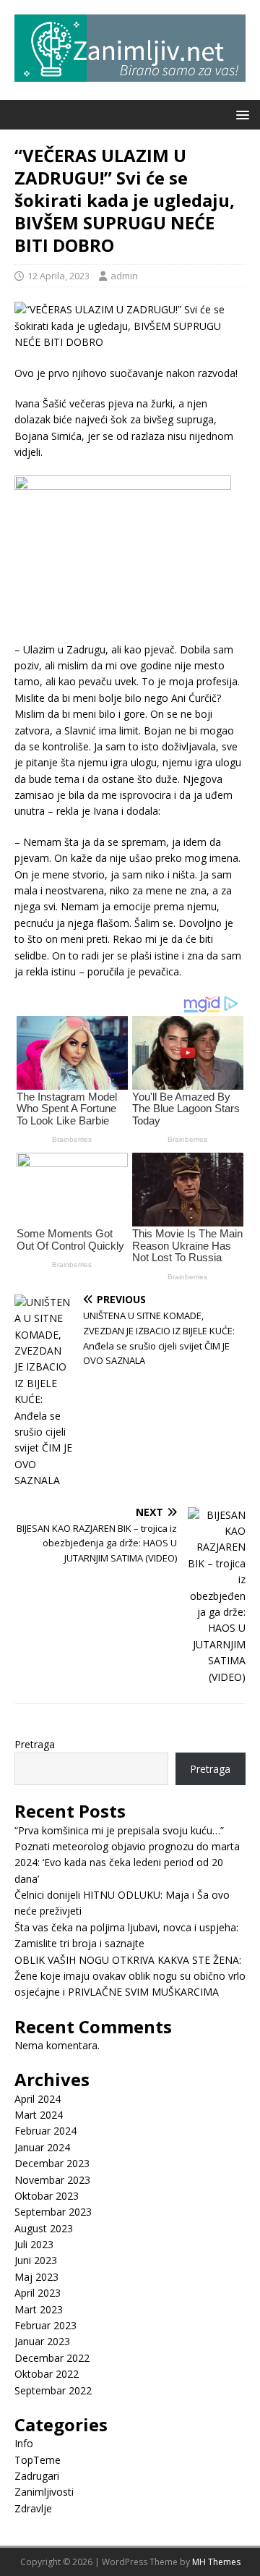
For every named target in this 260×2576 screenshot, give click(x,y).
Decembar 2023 (52, 2163)
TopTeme (38, 2460)
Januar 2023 (42, 2341)
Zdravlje (33, 2508)
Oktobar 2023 (47, 2196)
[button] (240, 114)
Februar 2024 (45, 2131)
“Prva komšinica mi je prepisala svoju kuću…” (119, 1830)
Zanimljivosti (44, 2492)
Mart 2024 (39, 2115)
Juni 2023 (36, 2260)
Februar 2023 (45, 2325)
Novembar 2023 (52, 2180)
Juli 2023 (34, 2244)
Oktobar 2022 (47, 2374)
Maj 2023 (36, 2277)
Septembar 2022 (53, 2390)
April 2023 (38, 2293)
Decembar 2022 (52, 2358)
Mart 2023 (39, 2309)
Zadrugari (37, 2476)
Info (24, 2443)
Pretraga (35, 1744)
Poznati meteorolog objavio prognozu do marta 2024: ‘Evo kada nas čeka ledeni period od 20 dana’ (127, 1863)
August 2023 (44, 2228)
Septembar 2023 (53, 2212)
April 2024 (38, 2099)
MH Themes (216, 2562)
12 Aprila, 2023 (58, 276)
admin (124, 276)
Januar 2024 (42, 2147)
